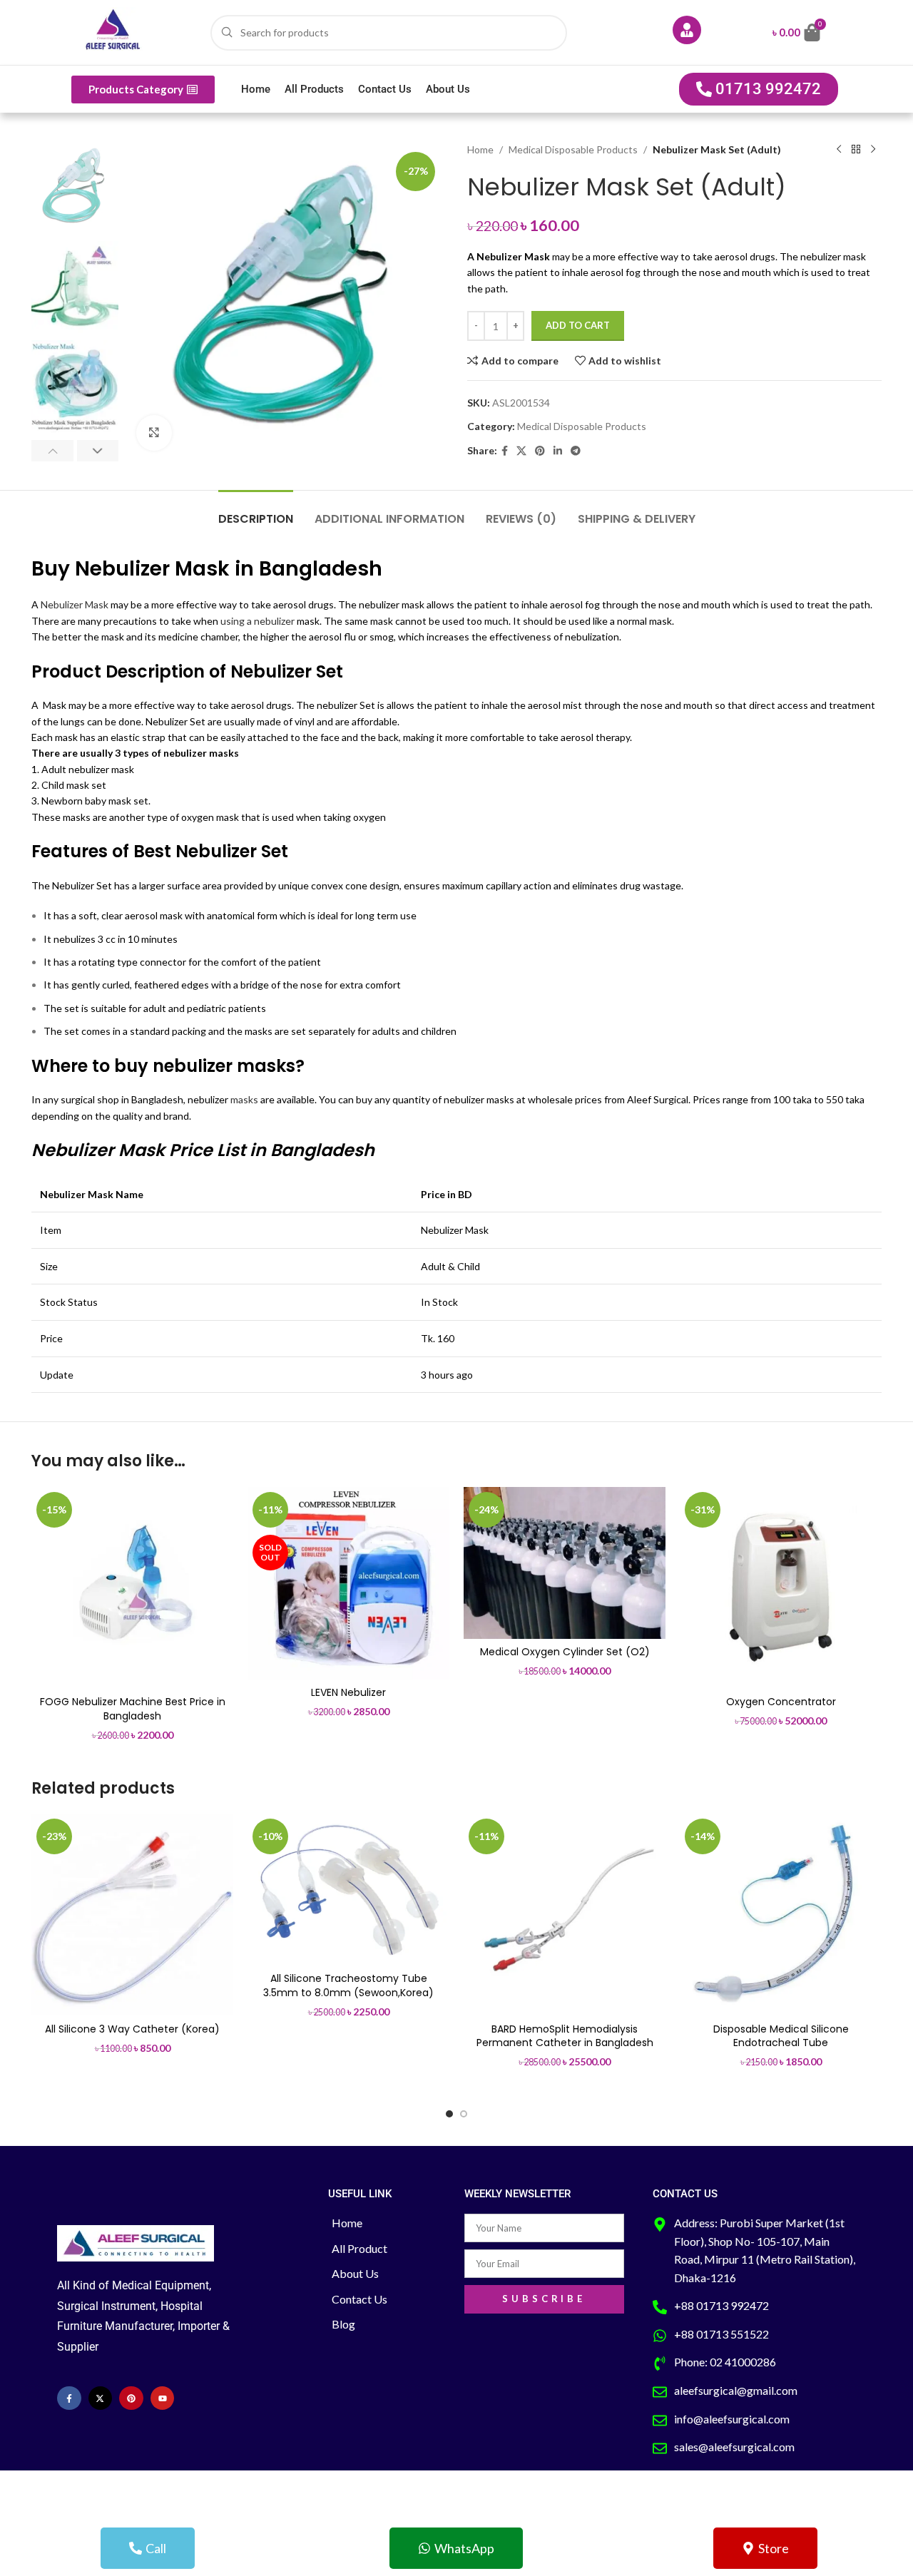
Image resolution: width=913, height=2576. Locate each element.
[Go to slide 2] (464, 2114)
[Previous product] (839, 150)
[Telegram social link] (576, 451)
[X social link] (521, 451)
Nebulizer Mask (75, 604)
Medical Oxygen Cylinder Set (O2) (565, 1652)
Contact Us (385, 89)
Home (256, 89)
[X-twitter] (101, 2398)
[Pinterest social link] (540, 451)
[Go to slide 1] (449, 2114)
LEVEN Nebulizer (348, 1692)
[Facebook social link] (505, 451)
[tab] (256, 512)
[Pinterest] (131, 2398)
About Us (448, 89)
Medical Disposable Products (573, 149)
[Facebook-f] (69, 2398)
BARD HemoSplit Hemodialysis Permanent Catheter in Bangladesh (565, 2036)
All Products (314, 89)
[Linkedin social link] (558, 451)
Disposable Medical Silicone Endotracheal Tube (781, 2036)
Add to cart (578, 325)
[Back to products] (856, 150)
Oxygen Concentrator (781, 1702)
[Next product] (873, 150)
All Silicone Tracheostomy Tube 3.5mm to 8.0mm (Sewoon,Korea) (348, 1985)
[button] (52, 451)
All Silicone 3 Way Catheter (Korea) (132, 2029)
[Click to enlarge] (154, 433)
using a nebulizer (257, 621)
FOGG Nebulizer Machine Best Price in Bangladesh (133, 1709)
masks (244, 1099)
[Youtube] (163, 2398)
